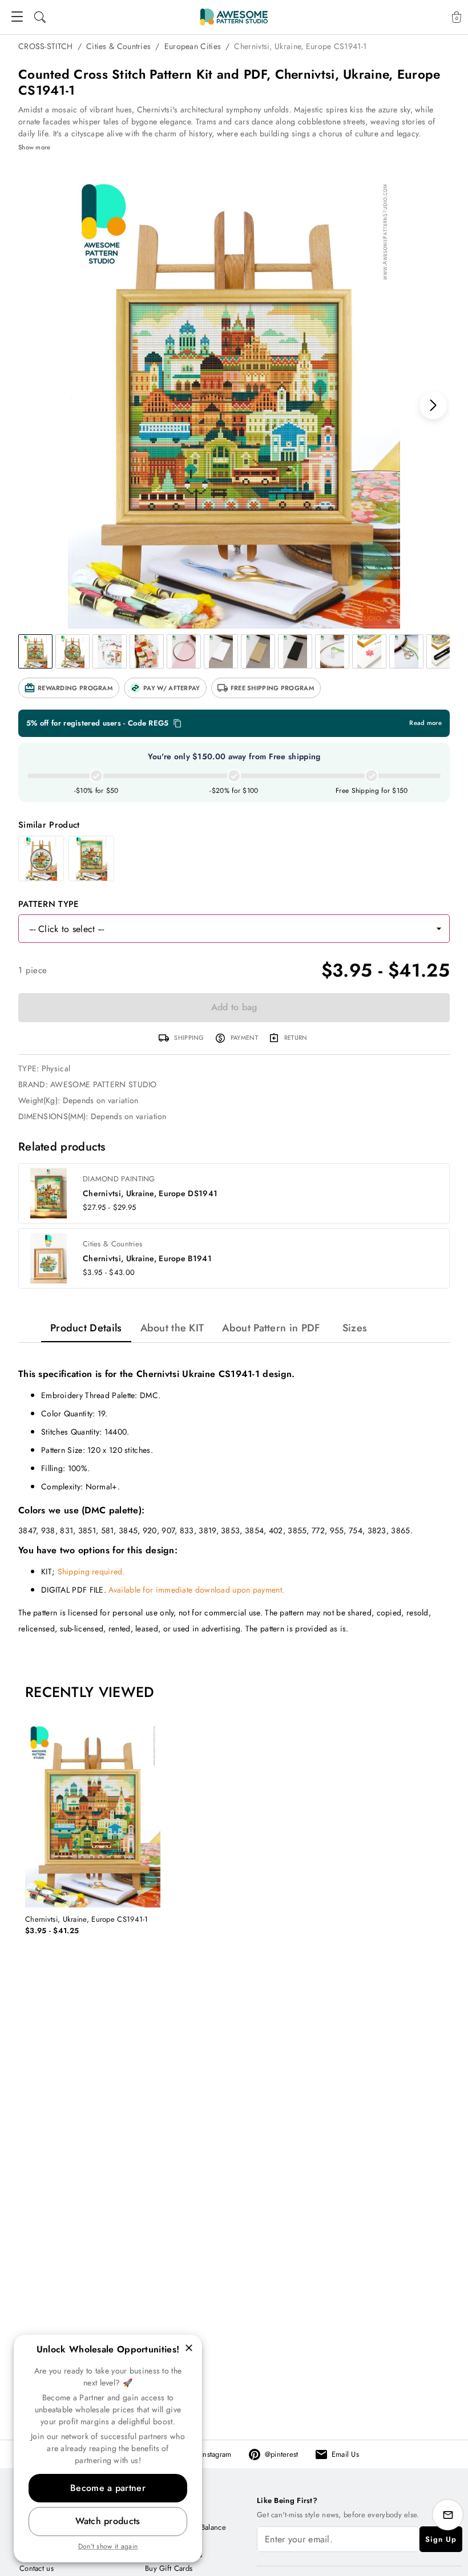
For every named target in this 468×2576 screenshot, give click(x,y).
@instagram (213, 2454)
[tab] (86, 1328)
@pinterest (282, 2454)
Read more (425, 723)
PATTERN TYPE (49, 904)
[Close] (189, 2348)
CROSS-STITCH (46, 46)
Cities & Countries (118, 46)
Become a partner (108, 2488)
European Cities (193, 46)
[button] (69, 688)
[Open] (439, 929)
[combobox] (223, 929)
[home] (234, 17)
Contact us (37, 2568)
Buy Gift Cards (169, 2568)
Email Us (345, 2454)
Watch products (108, 2521)
